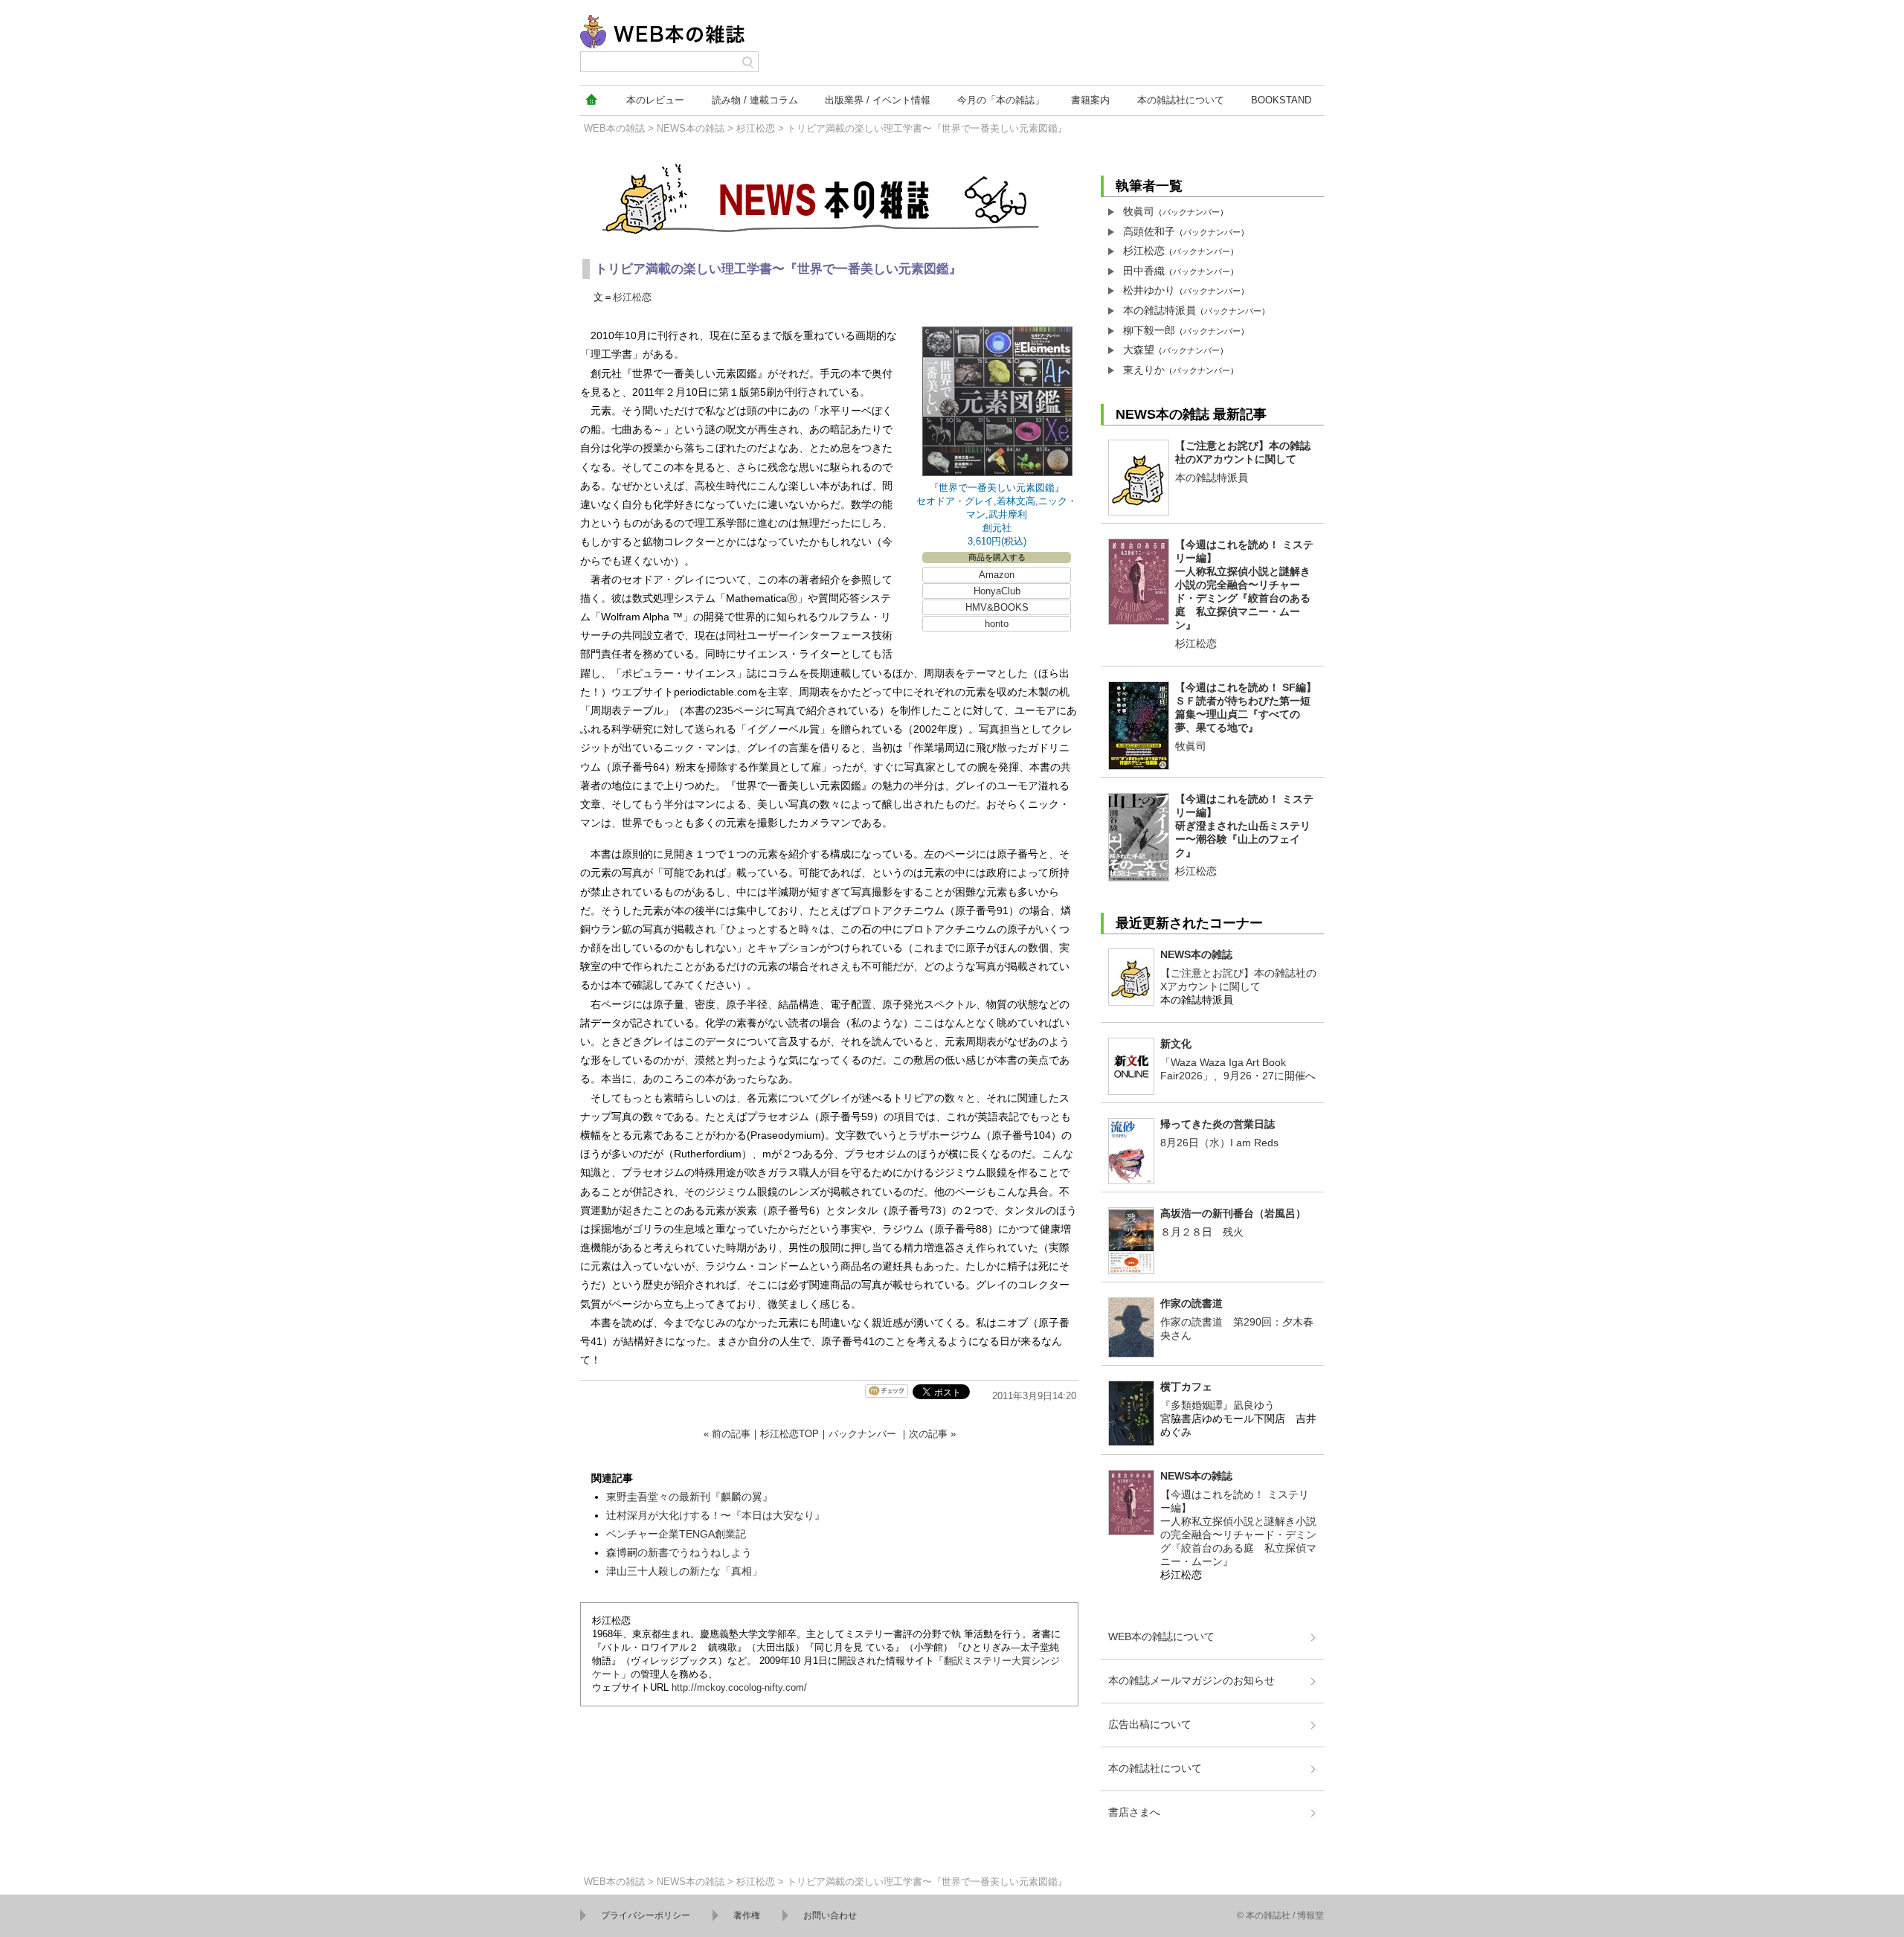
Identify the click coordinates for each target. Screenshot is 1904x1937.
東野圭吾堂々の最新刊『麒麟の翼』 (689, 1497)
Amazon (997, 575)
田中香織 (1144, 271)
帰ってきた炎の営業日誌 (1218, 1124)
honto (997, 624)
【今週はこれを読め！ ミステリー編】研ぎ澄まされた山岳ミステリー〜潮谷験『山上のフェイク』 (1244, 826)
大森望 (1139, 350)
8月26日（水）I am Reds (1219, 1143)
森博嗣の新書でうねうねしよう (679, 1552)
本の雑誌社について (1155, 1768)
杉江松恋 (756, 128)
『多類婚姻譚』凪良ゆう (1218, 1405)
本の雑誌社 (1181, 100)
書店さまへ (1134, 1812)
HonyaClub (997, 591)
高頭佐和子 (1149, 231)
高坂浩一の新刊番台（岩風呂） (1233, 1213)
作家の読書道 (1191, 1303)
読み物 (755, 100)
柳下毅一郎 (1149, 330)
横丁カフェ (1186, 1387)
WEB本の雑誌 (614, 128)
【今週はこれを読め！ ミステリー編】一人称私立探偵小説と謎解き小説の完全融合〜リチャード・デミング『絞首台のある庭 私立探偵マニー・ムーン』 (1244, 585)
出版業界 (878, 100)
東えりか (1144, 370)
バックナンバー (862, 1434)
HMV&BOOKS (997, 607)
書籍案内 (1090, 100)
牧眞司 (1139, 211)
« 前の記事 (727, 1434)
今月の (1001, 100)
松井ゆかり (1149, 290)
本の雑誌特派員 (1160, 310)
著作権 (747, 1915)
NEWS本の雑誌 (691, 128)
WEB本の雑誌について (1161, 1636)
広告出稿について (1150, 1724)
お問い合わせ (830, 1915)
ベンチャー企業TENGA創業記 (676, 1534)
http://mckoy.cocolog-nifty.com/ (739, 1687)
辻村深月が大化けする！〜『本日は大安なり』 (715, 1515)
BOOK (1281, 100)
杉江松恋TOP (789, 1434)
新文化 (1176, 1044)
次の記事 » (932, 1434)
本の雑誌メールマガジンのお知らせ (1191, 1680)
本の (655, 100)
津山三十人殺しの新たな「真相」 (684, 1571)
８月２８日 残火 (1202, 1232)
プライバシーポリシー (646, 1915)
